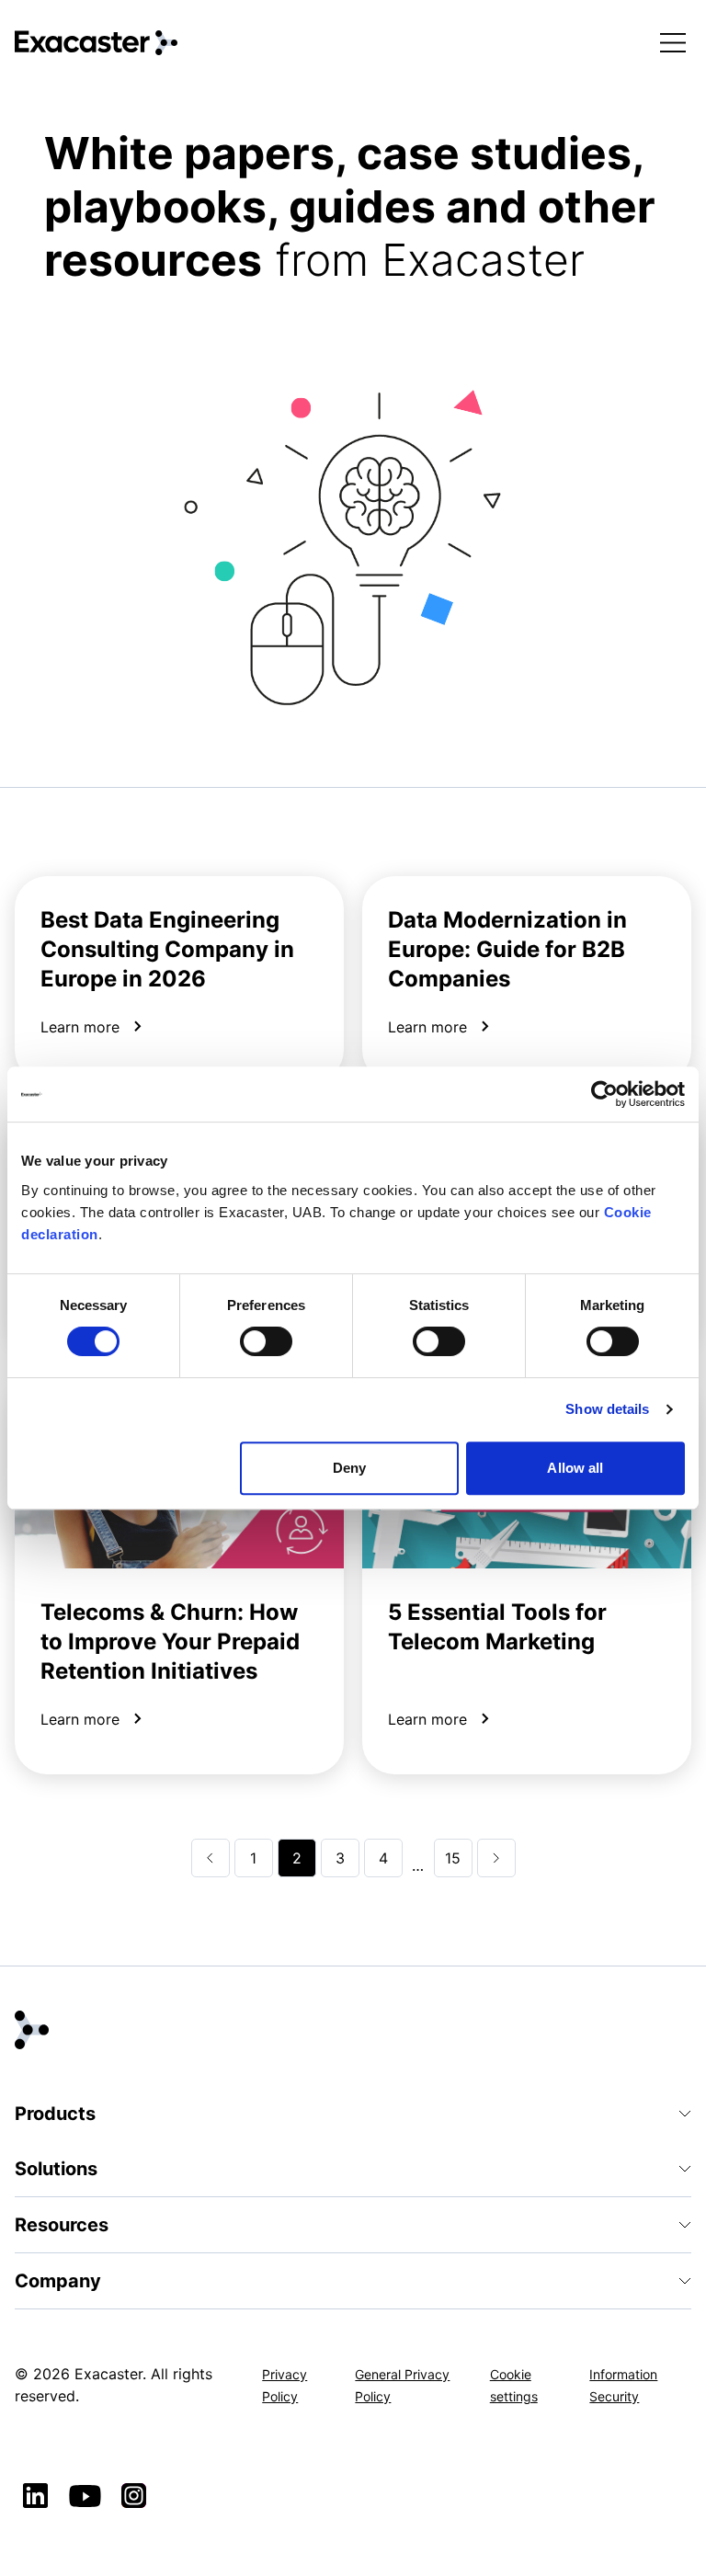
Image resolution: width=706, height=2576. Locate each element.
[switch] (266, 1341)
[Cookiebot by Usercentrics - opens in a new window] (604, 1094)
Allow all (575, 1468)
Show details (607, 1409)
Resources (62, 2225)
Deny (349, 1468)
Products (55, 2114)
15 (453, 1858)
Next (496, 1858)
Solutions (56, 2169)
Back (211, 1858)
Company (58, 2281)
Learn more (80, 1027)
